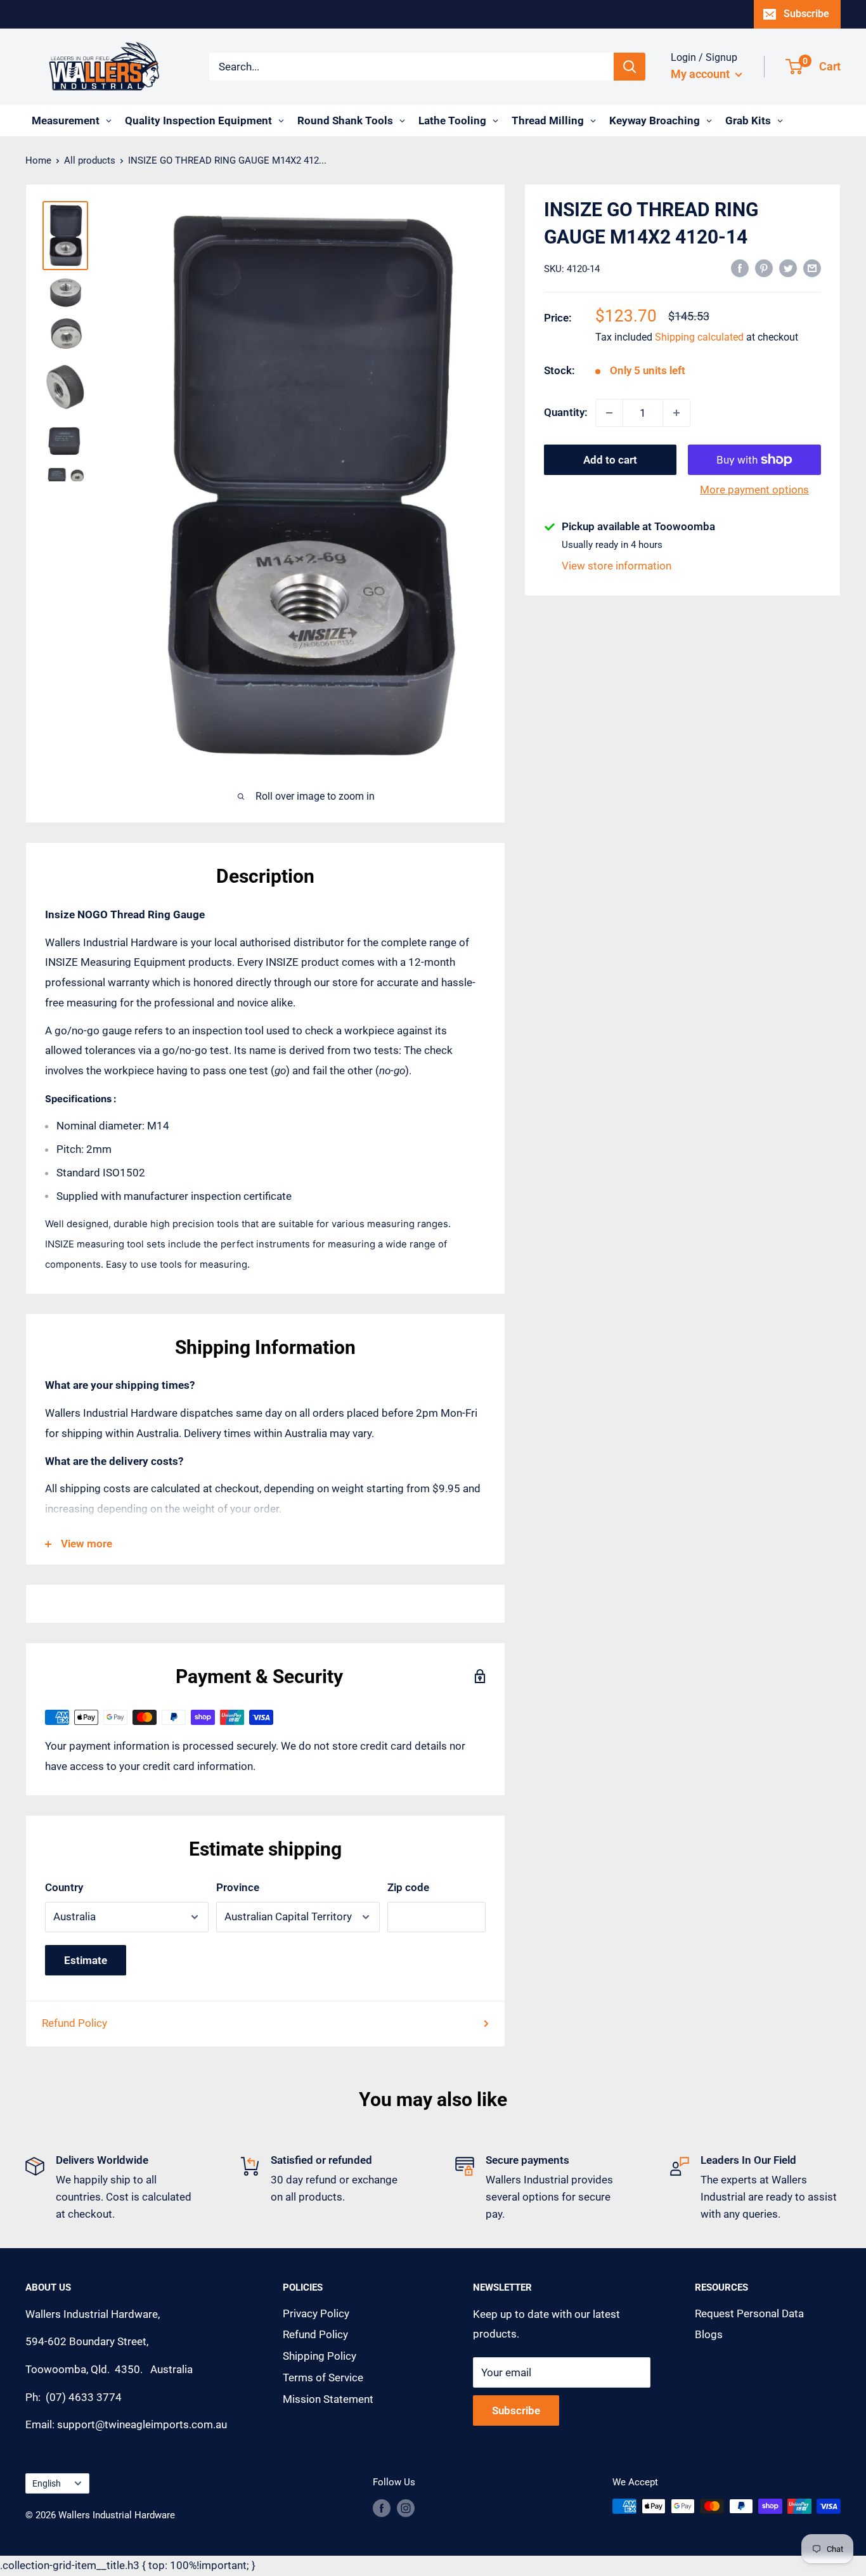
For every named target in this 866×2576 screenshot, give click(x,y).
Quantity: (566, 412)
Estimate (86, 1960)
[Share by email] (812, 268)
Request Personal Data (749, 2313)
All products (90, 160)
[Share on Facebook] (740, 268)
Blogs (709, 2334)
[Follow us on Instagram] (406, 2508)
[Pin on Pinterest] (764, 268)
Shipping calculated (699, 338)
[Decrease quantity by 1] (609, 413)
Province (238, 1887)
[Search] (630, 67)
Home (38, 160)
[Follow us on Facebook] (382, 2508)
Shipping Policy (320, 2356)
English (47, 2484)
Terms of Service (323, 2378)
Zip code (408, 1887)
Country (64, 1887)
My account (701, 74)
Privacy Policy (316, 2313)
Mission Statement (328, 2399)
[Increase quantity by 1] (676, 413)
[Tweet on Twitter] (788, 268)
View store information (617, 566)
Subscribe (806, 14)
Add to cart (610, 460)
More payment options (754, 490)
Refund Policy (74, 2023)
